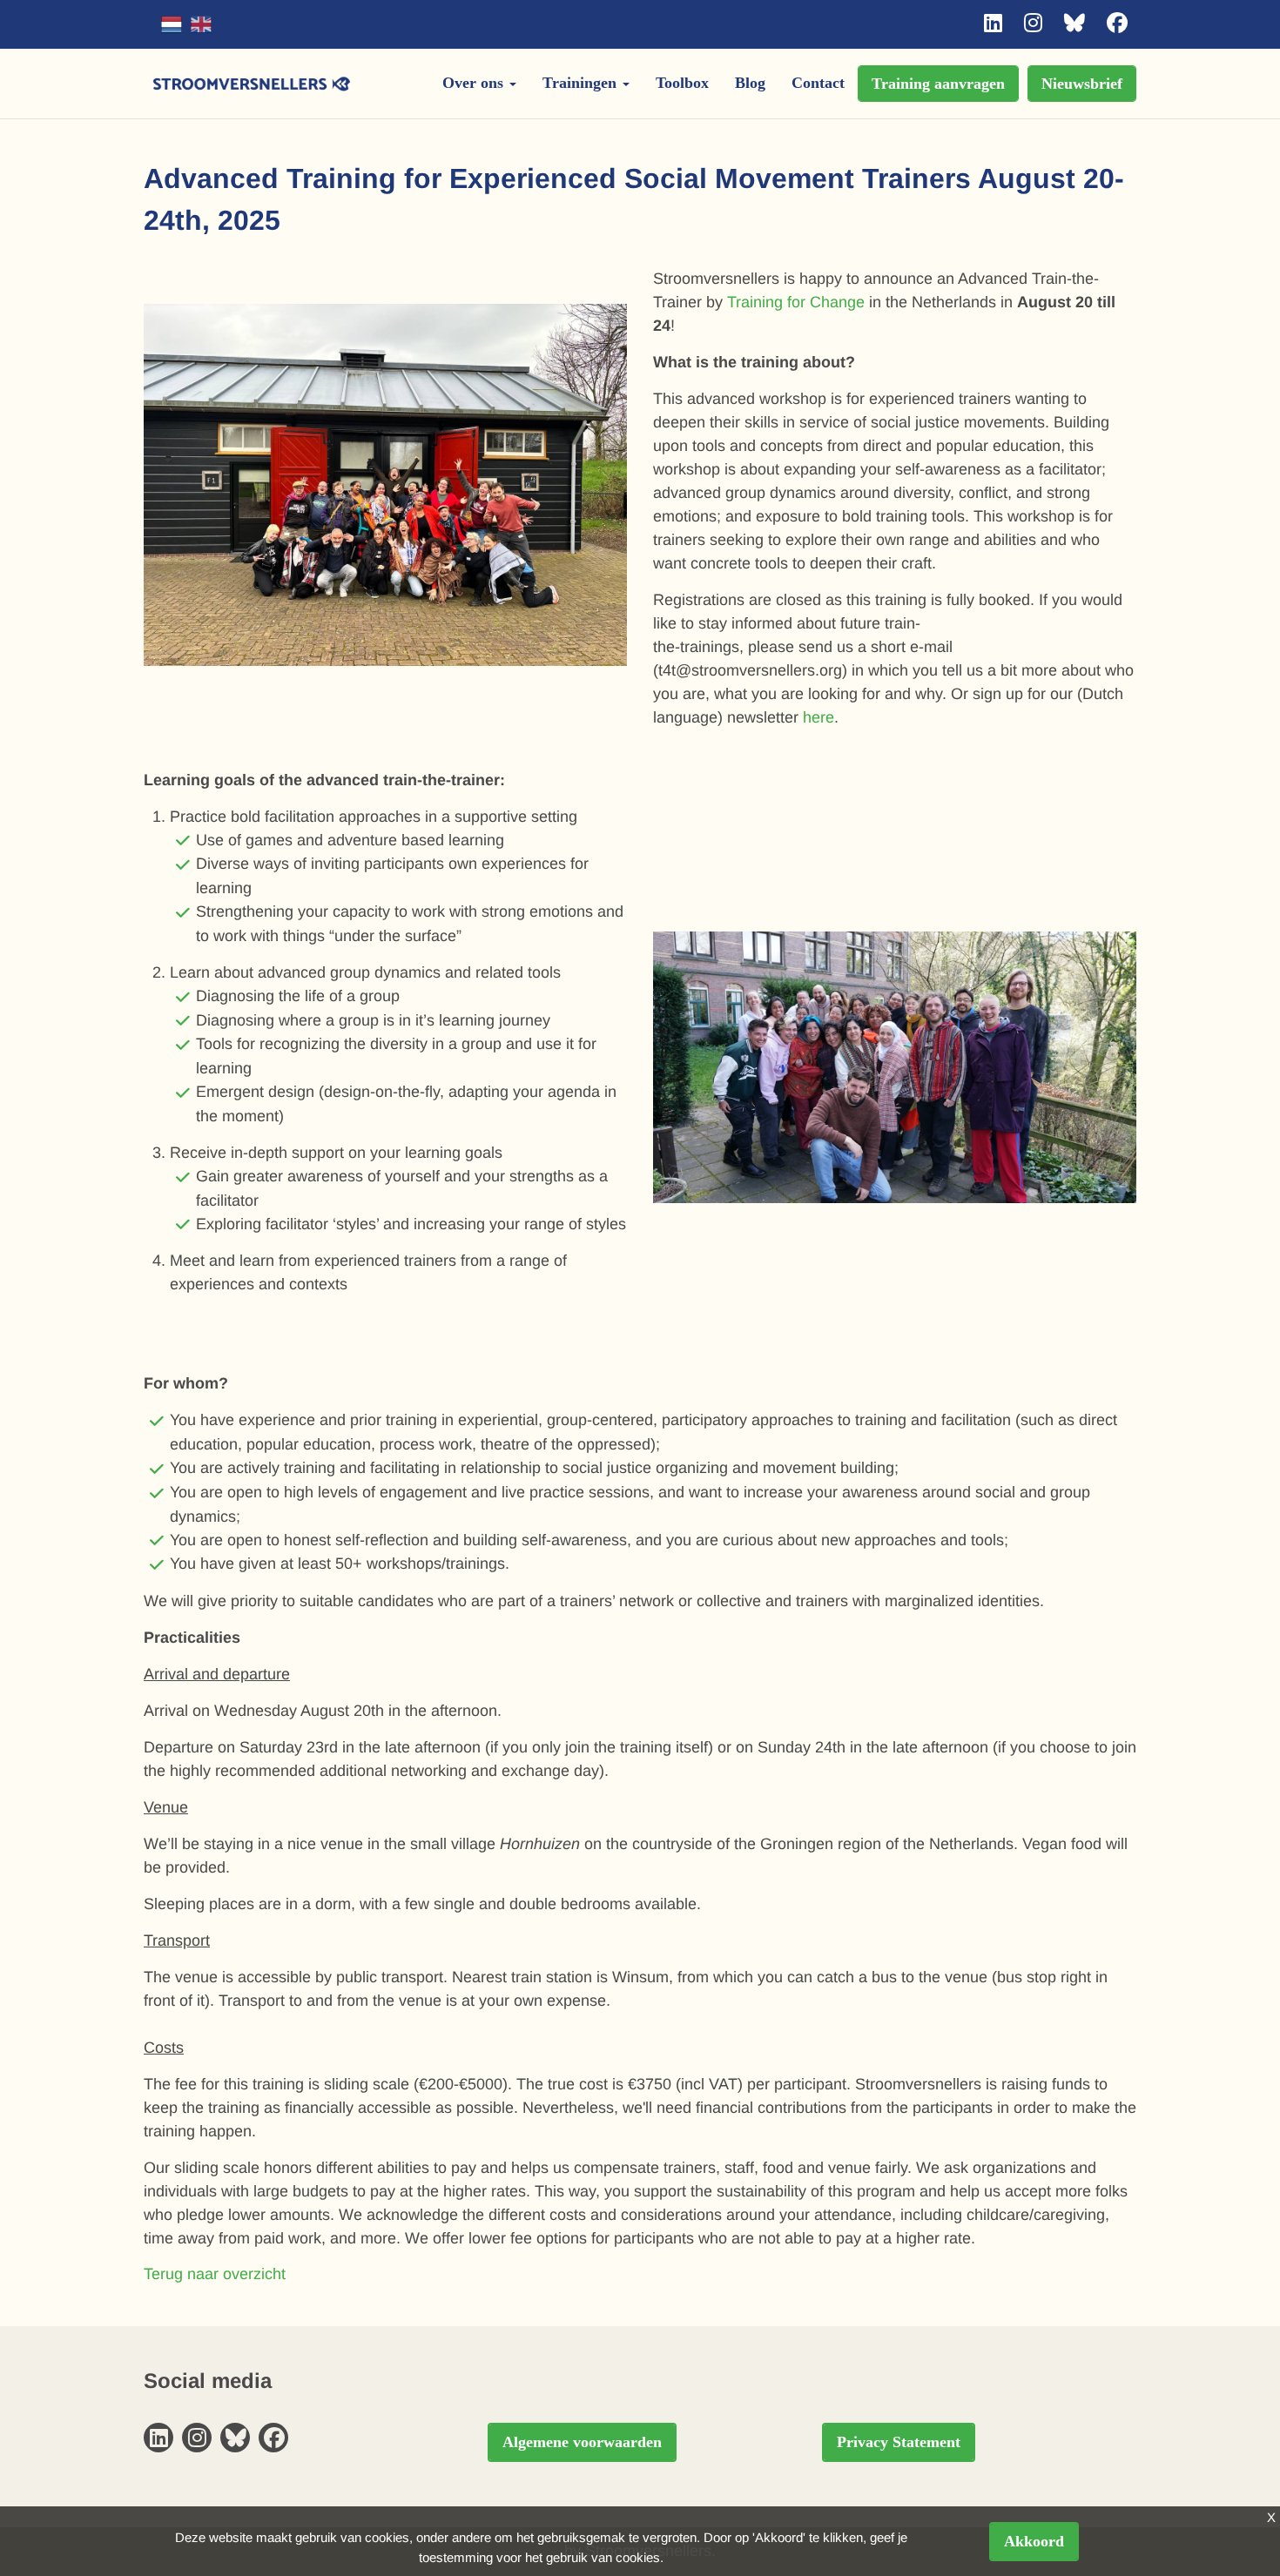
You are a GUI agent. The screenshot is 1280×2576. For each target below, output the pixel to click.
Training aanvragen (938, 84)
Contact (818, 83)
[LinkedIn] (993, 24)
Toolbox (682, 83)
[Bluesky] (1075, 24)
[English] (201, 24)
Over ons (475, 83)
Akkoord (1034, 2541)
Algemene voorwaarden (582, 2442)
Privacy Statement (899, 2442)
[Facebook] (1117, 24)
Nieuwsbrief (1082, 84)
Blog (750, 83)
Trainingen (582, 83)
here (819, 717)
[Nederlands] (172, 24)
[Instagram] (1033, 24)
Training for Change (796, 302)
